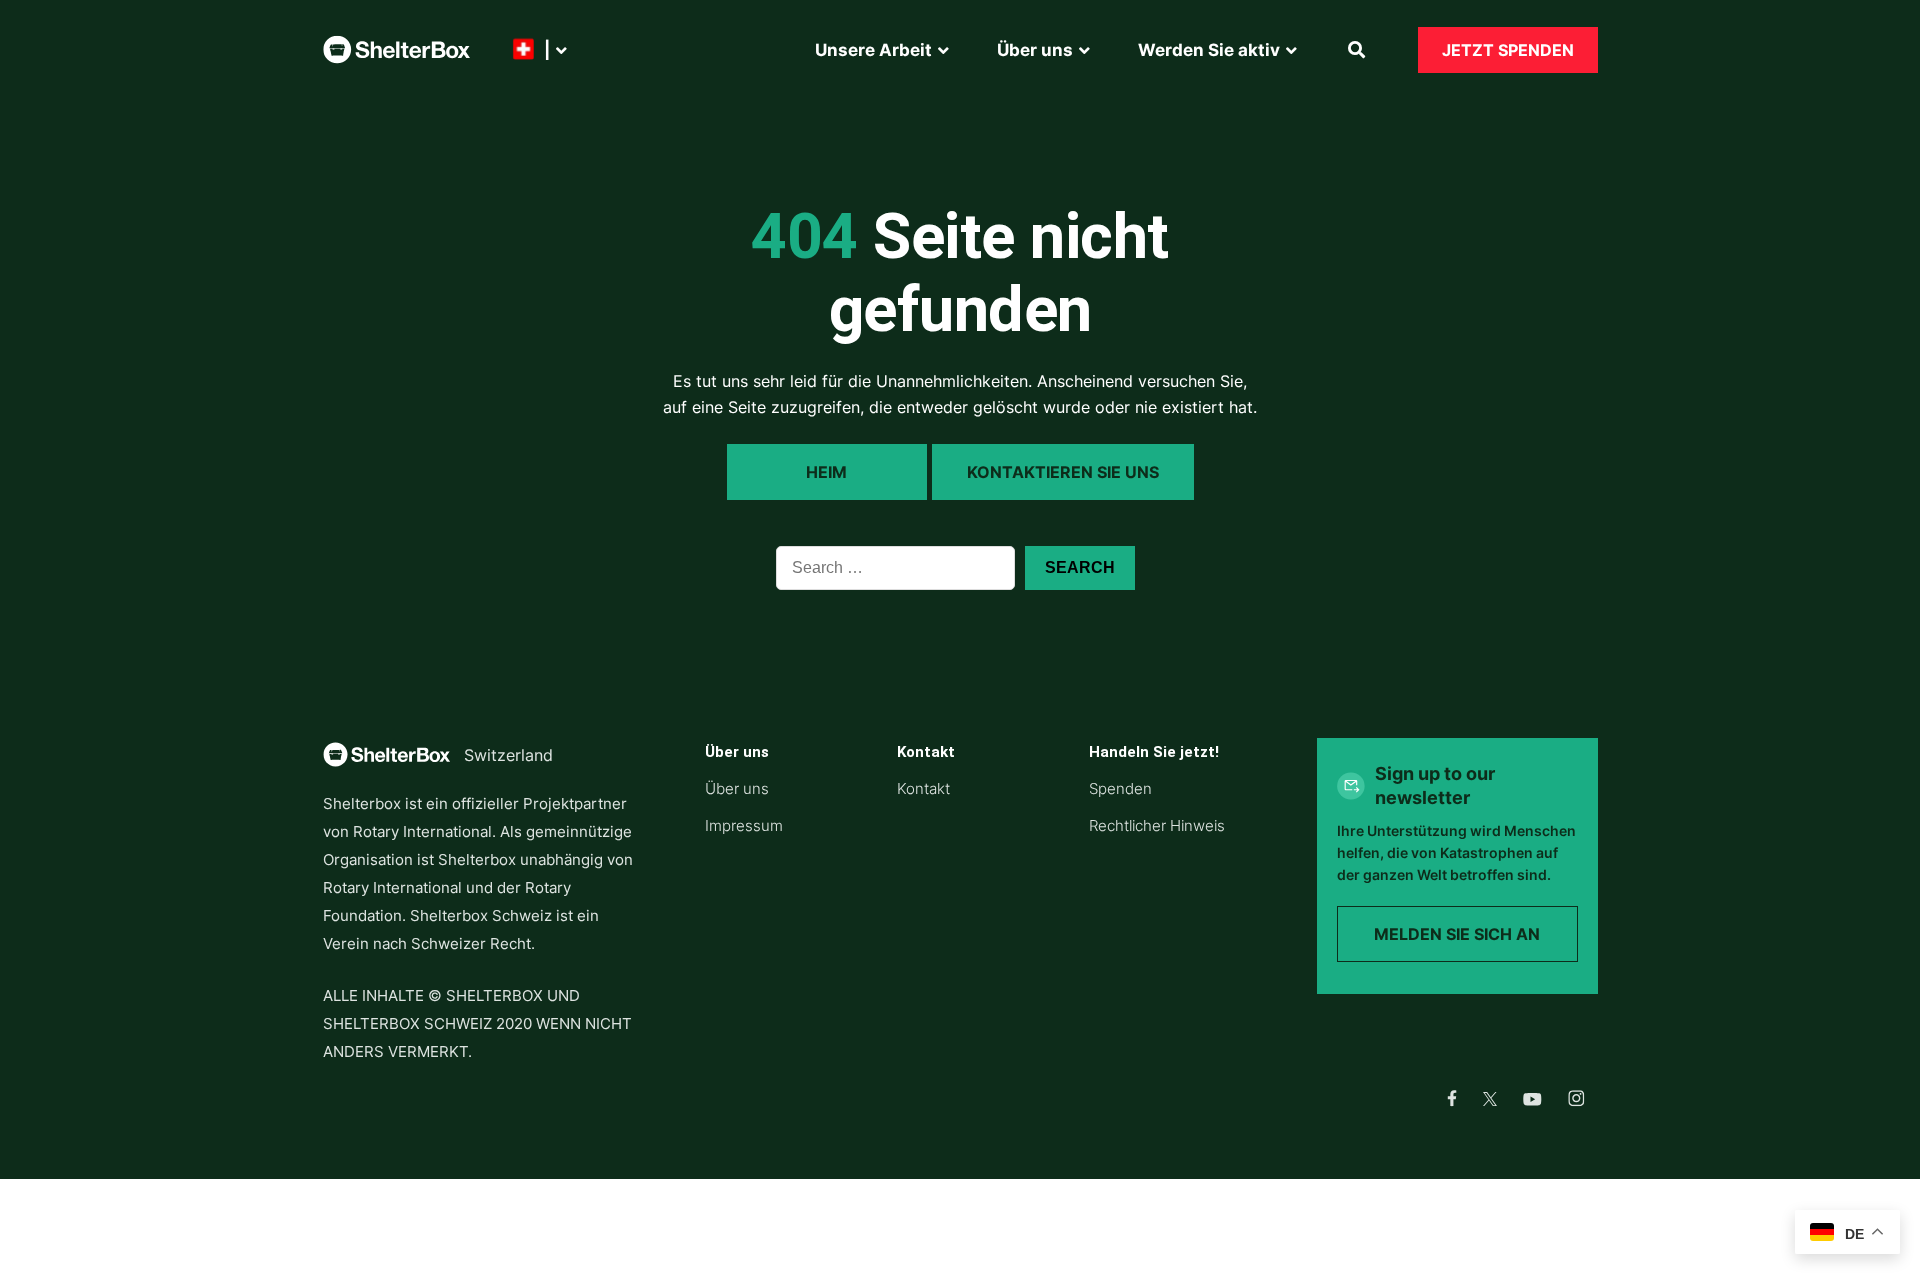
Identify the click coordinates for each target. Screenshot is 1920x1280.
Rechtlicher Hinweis (1157, 825)
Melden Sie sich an (1457, 934)
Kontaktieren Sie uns (1063, 472)
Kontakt (923, 788)
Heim (826, 472)
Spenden (1120, 788)
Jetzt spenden (1508, 50)
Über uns (737, 788)
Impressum (744, 825)
